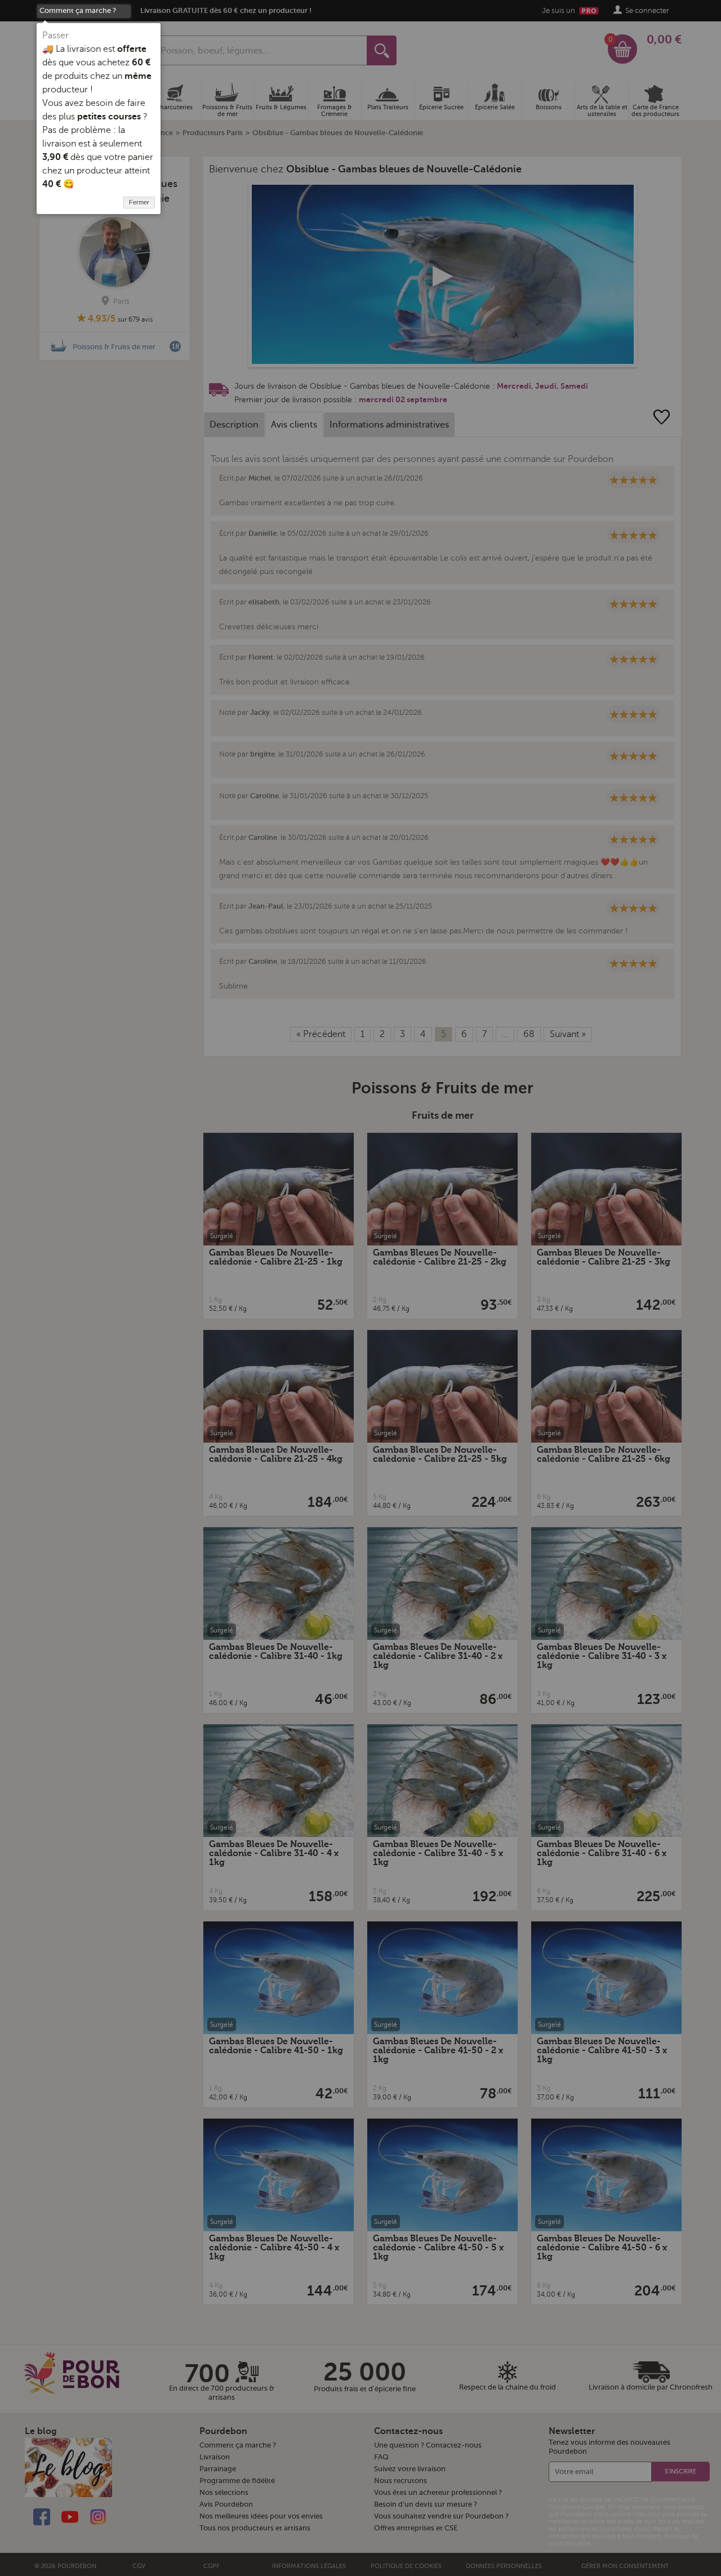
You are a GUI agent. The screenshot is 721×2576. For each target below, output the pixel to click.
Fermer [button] (139, 202)
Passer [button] (55, 35)
